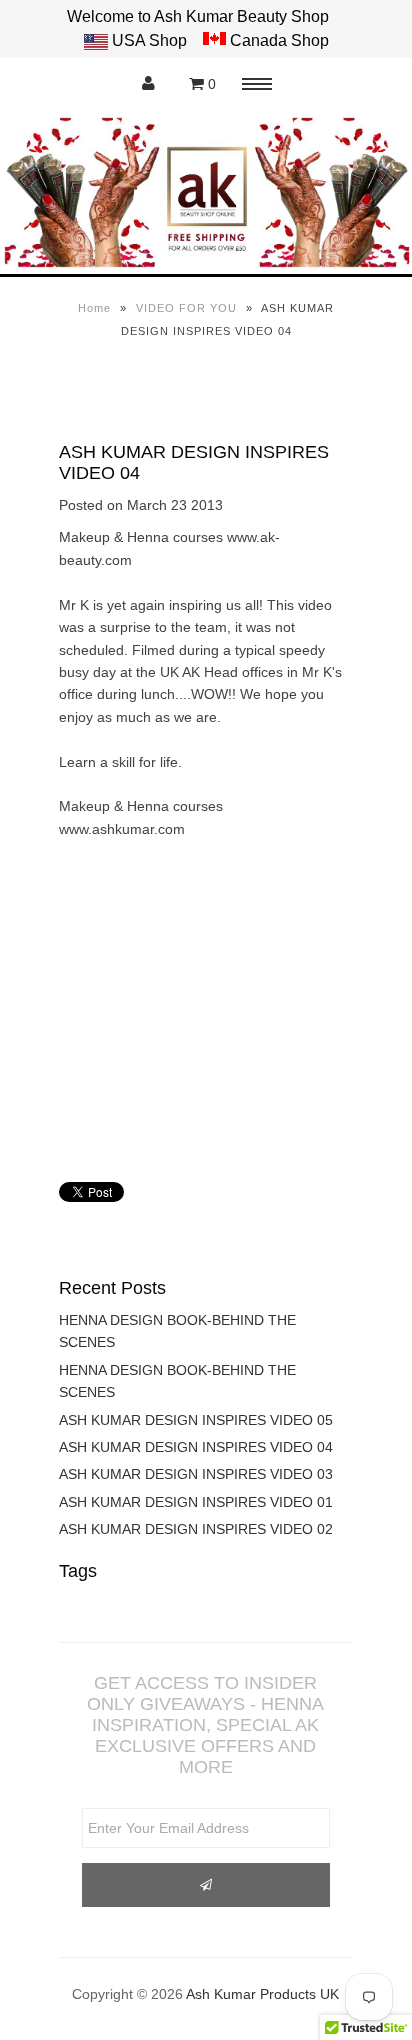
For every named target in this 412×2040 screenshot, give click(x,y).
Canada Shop (277, 40)
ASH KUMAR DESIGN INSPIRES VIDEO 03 (196, 1474)
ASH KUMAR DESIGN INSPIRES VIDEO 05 (196, 1420)
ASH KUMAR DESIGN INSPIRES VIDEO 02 (196, 1529)
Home (94, 308)
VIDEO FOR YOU (186, 308)
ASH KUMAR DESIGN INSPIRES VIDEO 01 (196, 1502)
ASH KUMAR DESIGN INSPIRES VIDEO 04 (196, 1447)
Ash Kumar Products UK (262, 1994)
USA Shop (149, 40)
